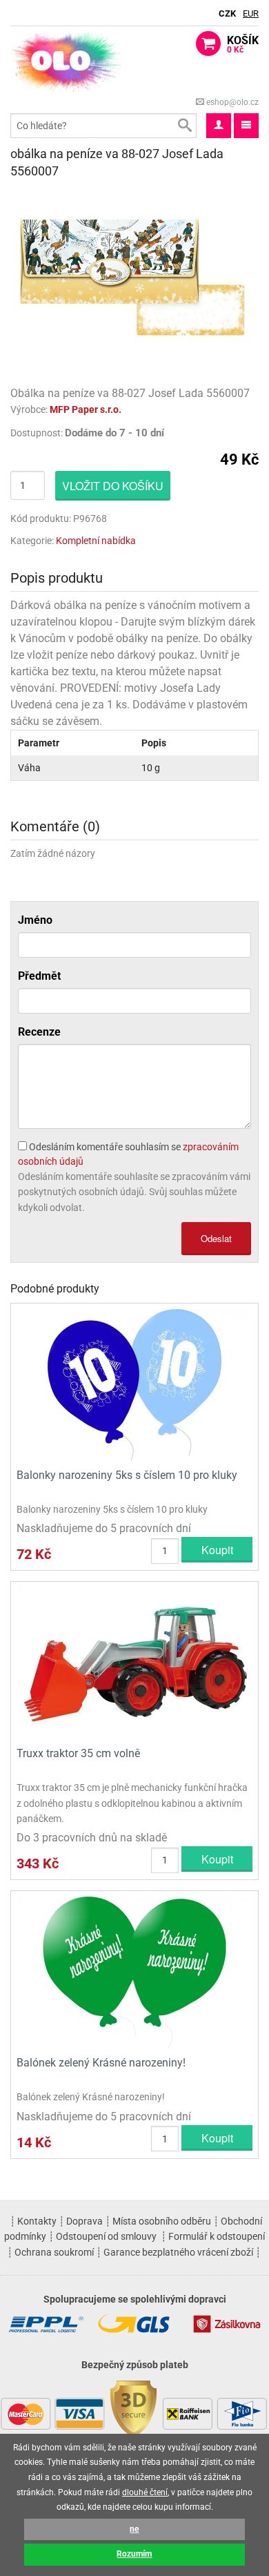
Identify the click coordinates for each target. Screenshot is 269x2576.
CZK (227, 13)
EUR (251, 13)
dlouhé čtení (145, 2492)
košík (243, 44)
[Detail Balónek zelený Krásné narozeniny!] (134, 1972)
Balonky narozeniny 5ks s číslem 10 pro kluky (127, 1475)
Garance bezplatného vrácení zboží (178, 2252)
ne (134, 2529)
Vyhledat (184, 126)
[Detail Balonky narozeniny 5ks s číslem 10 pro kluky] (134, 1384)
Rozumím (134, 2554)
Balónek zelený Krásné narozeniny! (101, 2063)
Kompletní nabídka (96, 541)
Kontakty (37, 2221)
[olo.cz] (67, 60)
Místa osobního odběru (162, 2221)
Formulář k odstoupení (217, 2236)
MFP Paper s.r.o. (86, 409)
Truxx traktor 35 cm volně (78, 1753)
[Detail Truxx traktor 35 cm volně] (134, 1662)
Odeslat (216, 1238)
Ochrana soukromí (54, 2252)
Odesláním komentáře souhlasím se (128, 1154)
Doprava (84, 2221)
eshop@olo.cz (231, 102)
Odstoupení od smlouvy (106, 2236)
